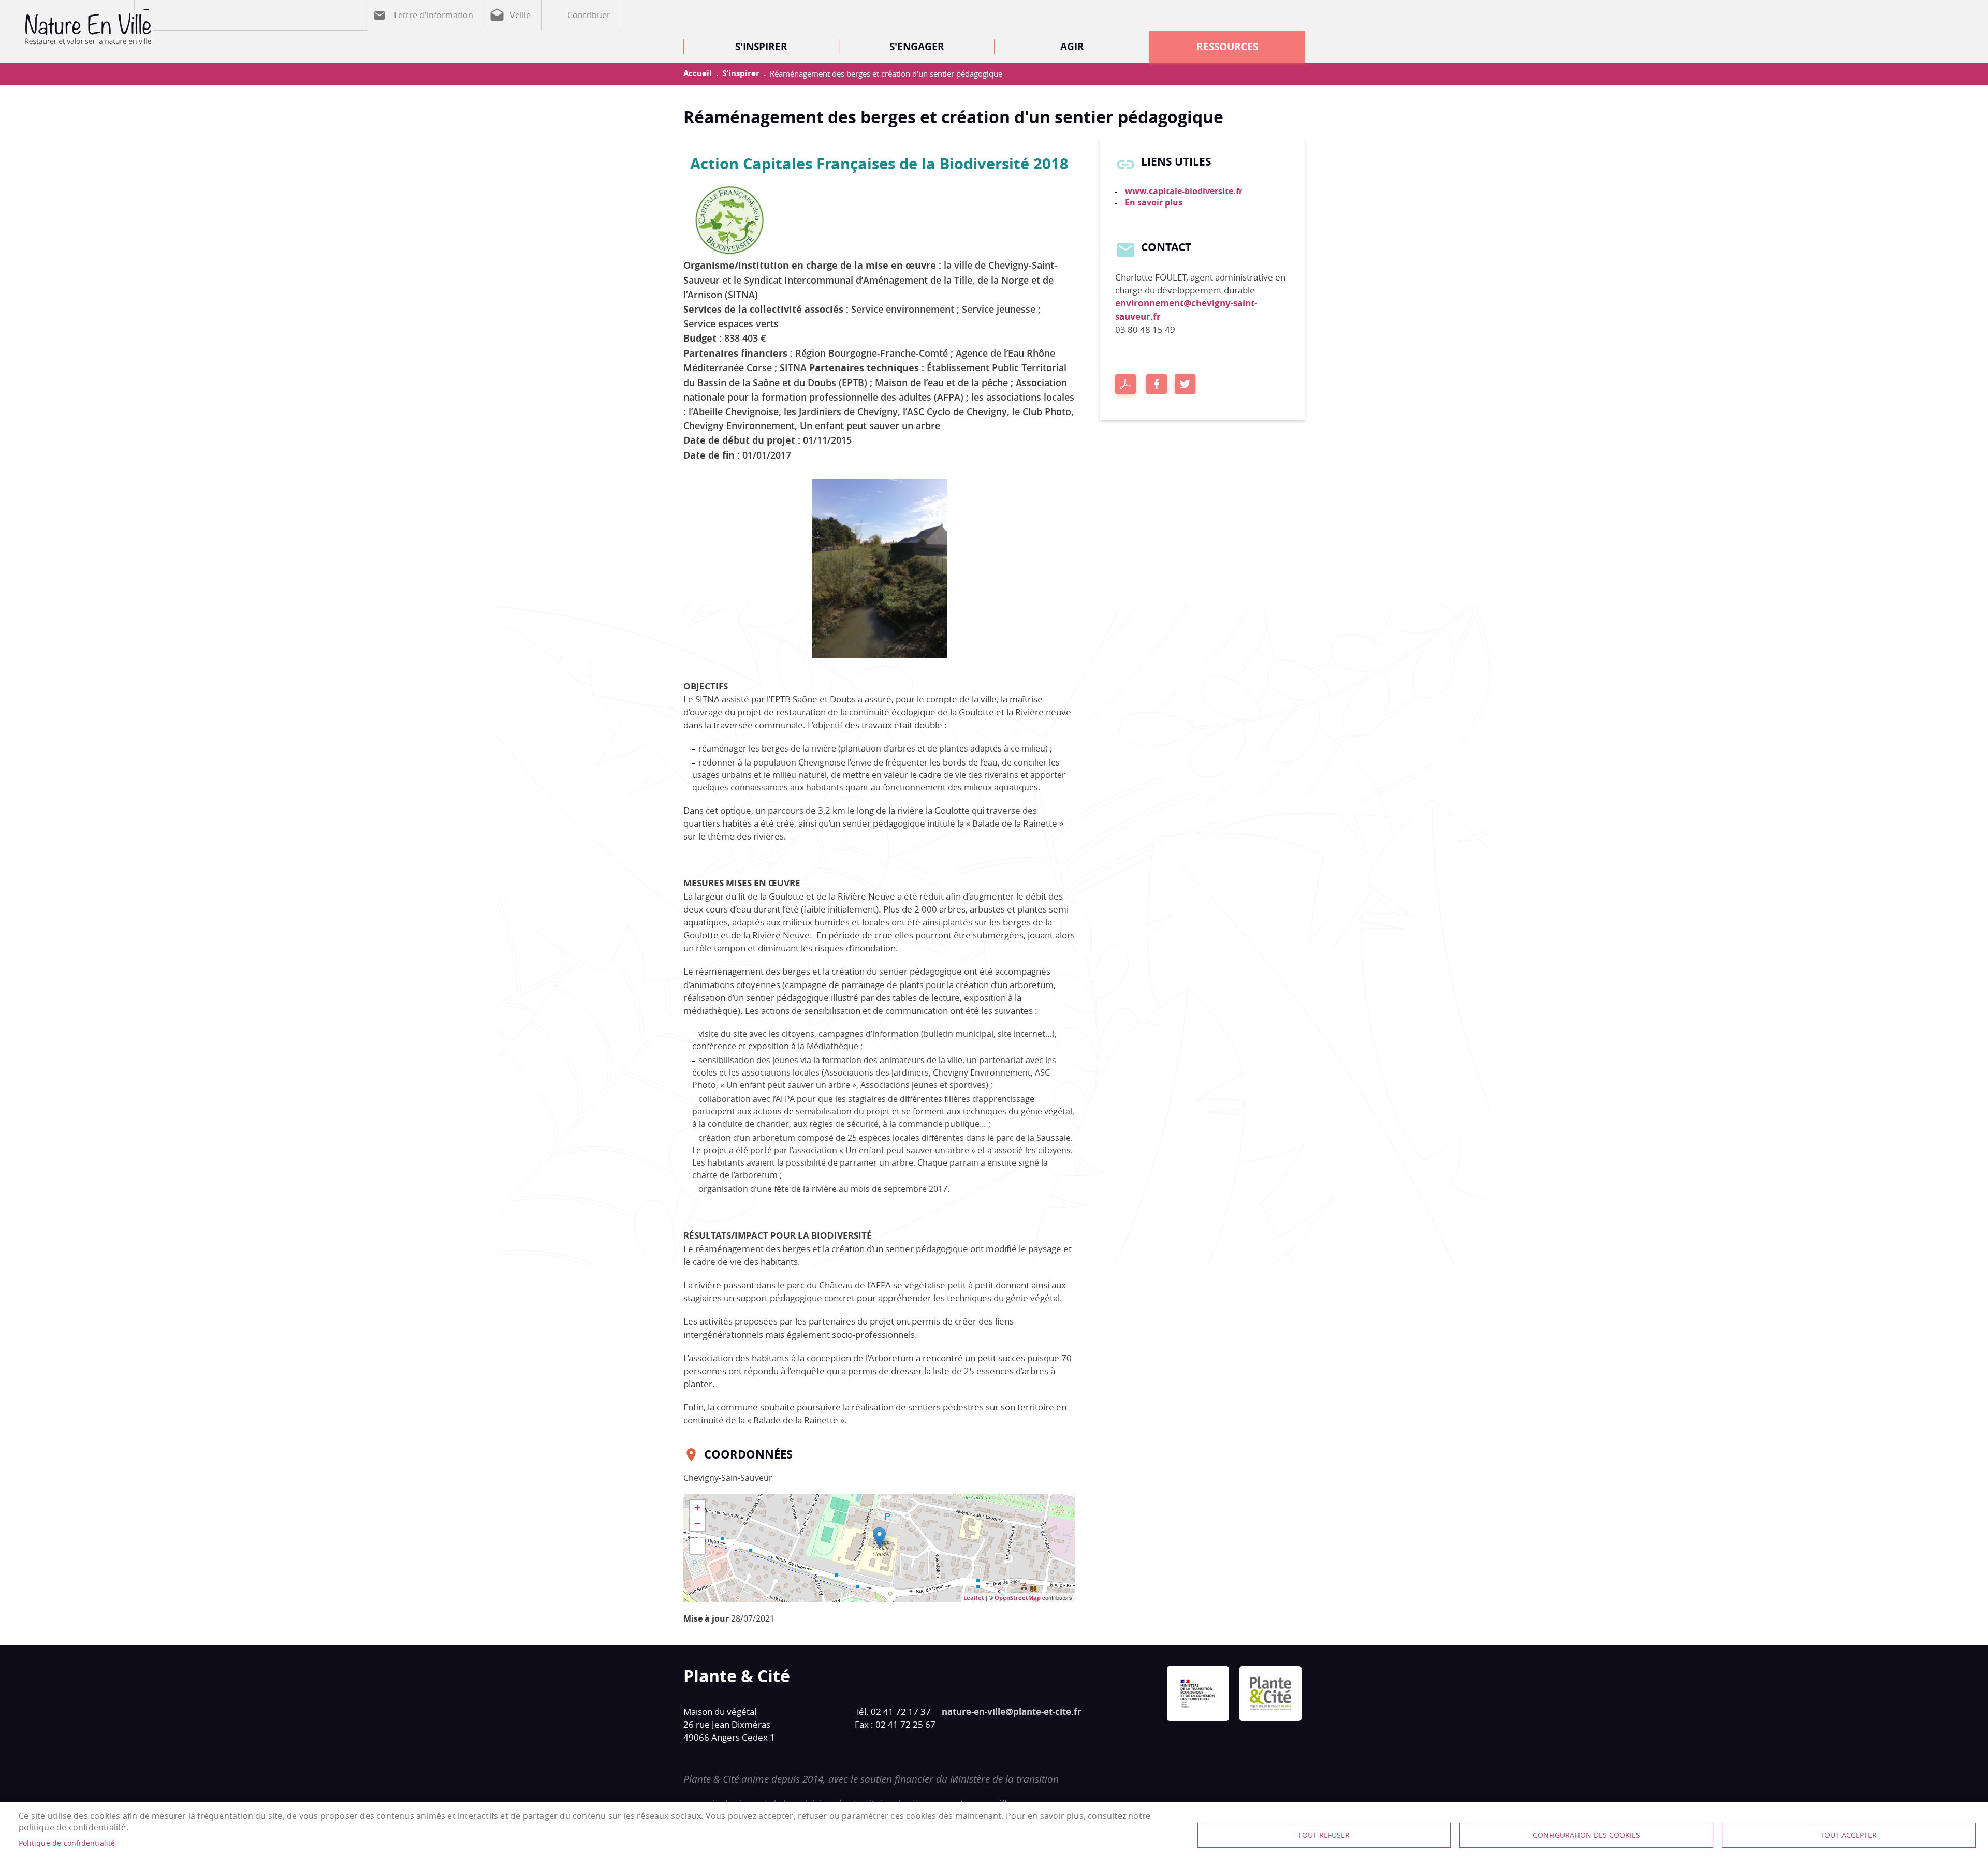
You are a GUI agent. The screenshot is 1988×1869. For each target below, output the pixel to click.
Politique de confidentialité (67, 1843)
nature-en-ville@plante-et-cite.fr (1012, 1711)
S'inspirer (761, 46)
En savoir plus (1154, 202)
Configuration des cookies (1587, 1835)
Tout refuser (1324, 1835)
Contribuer (589, 15)
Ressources (1227, 46)
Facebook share (1157, 384)
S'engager (917, 46)
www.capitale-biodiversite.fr (1184, 191)
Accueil (698, 73)
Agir (1072, 46)
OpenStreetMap (1018, 1598)
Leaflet (974, 1598)
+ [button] (698, 1508)
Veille (520, 15)
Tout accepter (1848, 1835)
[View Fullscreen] (697, 1546)
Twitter (1185, 384)
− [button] (698, 1523)
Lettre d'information (434, 15)
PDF (1125, 384)
